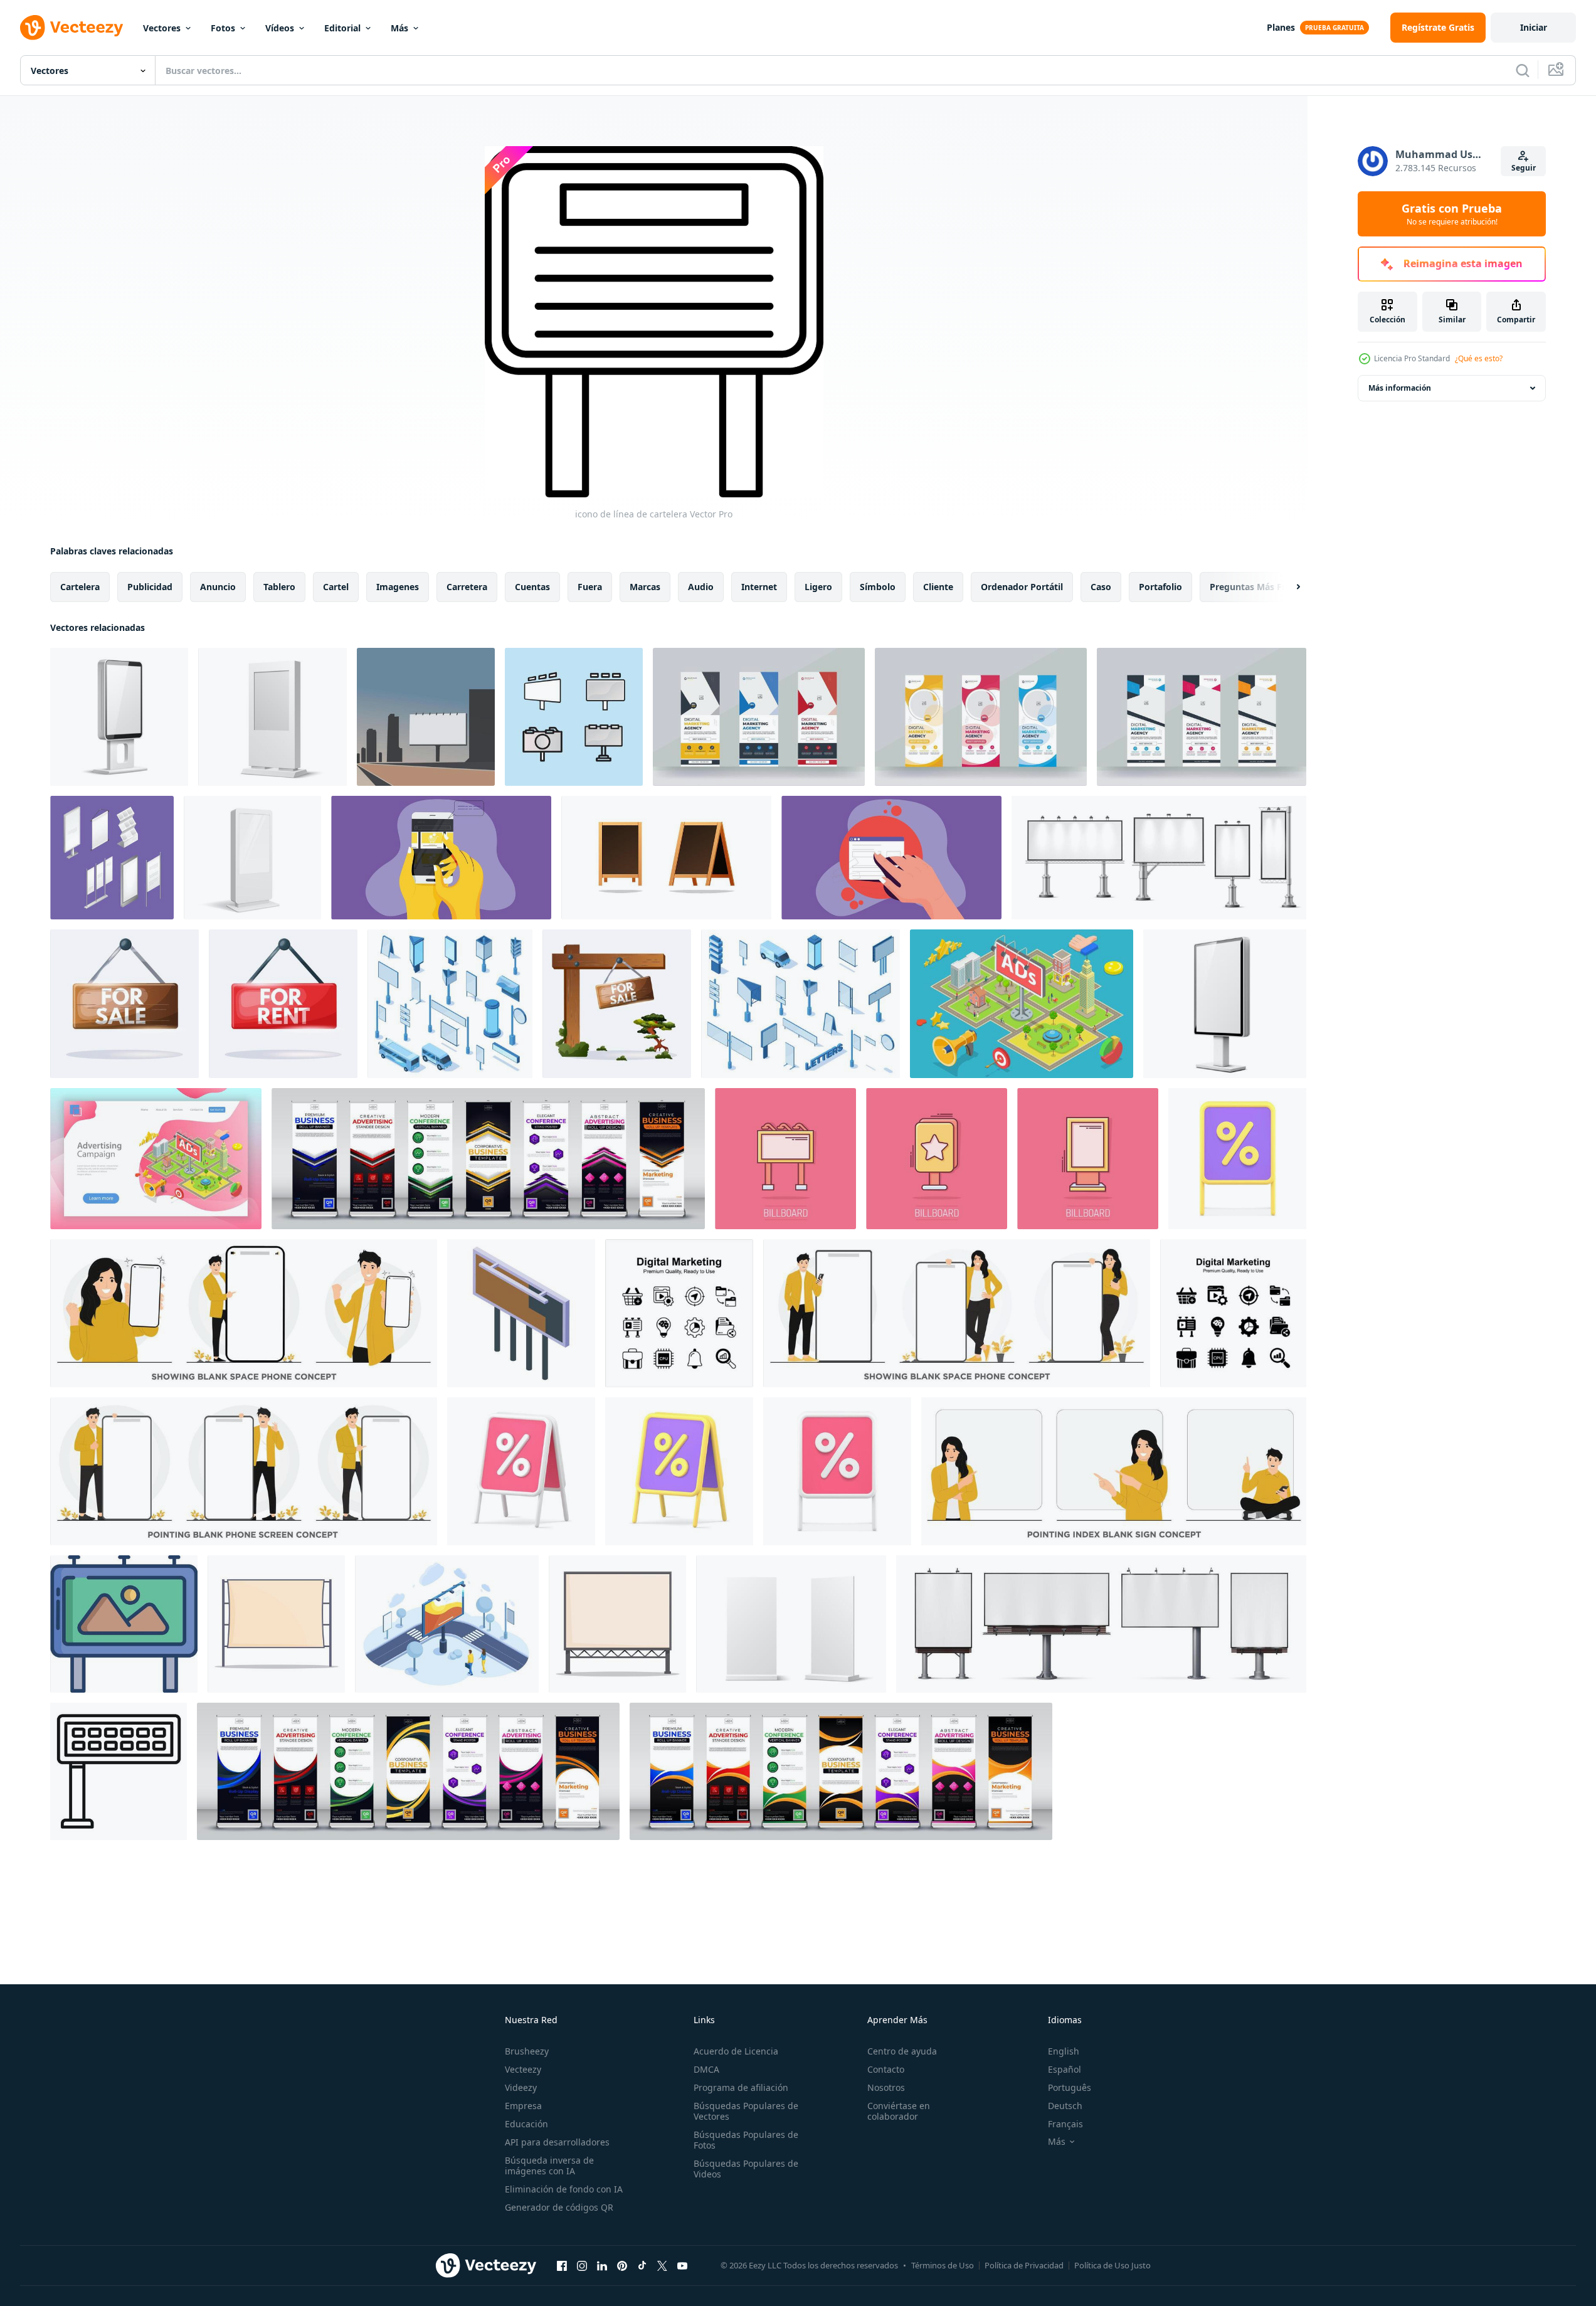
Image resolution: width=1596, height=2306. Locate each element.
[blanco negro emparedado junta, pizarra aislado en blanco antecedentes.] (666, 858)
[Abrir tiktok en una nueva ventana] (642, 2265)
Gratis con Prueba (1452, 214)
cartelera (80, 587)
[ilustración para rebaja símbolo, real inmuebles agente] (124, 1004)
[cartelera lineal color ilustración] (124, 1624)
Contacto (886, 2069)
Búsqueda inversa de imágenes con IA (549, 2166)
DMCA (706, 2069)
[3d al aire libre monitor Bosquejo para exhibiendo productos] (791, 1624)
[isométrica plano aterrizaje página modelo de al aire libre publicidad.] (156, 1159)
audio (701, 587)
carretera (467, 587)
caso (1101, 587)
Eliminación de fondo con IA (564, 2189)
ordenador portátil (1022, 587)
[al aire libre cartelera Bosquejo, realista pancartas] (1101, 1624)
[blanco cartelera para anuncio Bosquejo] (276, 1624)
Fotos (223, 28)
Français (1065, 2124)
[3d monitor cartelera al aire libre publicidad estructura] (119, 717)
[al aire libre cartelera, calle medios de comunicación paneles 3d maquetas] (1159, 858)
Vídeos (280, 28)
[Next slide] (1287, 587)
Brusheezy (527, 2051)
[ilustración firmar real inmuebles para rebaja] (617, 1004)
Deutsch (1065, 2106)
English (1064, 2051)
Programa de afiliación (741, 2087)
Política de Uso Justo (1112, 2265)
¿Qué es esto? (1479, 358)
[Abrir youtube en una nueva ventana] (682, 2265)
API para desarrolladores (557, 2142)
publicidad (150, 587)
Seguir (1524, 168)
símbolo (878, 587)
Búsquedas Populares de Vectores (746, 2111)
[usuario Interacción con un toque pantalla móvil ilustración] (441, 858)
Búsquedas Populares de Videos (746, 2169)
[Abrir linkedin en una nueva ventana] (602, 2265)
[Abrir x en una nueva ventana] (662, 2265)
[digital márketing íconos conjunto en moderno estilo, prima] (679, 1313)
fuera (590, 587)
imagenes (398, 587)
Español (1065, 2069)
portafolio (1160, 587)
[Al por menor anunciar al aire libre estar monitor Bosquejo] (272, 717)
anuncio (218, 587)
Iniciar (1534, 27)
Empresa (523, 2106)
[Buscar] (1523, 70)
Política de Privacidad (1024, 2265)
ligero (818, 587)
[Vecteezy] (71, 28)
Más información (1400, 388)
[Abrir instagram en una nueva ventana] (582, 2265)
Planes (1281, 27)
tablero (279, 587)
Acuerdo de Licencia (736, 2051)
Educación (526, 2124)
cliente (938, 587)
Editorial (342, 28)
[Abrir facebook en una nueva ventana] (562, 2265)
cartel (336, 587)
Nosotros (886, 2087)
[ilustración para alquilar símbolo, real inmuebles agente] (283, 1004)
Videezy (521, 2087)
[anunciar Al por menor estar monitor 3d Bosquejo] (252, 858)
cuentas (532, 587)
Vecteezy (523, 2069)
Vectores (162, 28)
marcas (645, 587)
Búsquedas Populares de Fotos (746, 2140)
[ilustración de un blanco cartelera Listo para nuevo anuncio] (617, 1624)
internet (759, 587)
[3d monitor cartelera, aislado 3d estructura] (1225, 1004)
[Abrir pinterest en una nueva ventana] (622, 2265)
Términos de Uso (943, 2265)
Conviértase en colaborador (899, 2111)
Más (399, 28)
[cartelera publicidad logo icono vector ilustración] (426, 717)
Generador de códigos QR (559, 2207)
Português (1070, 2087)
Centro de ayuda (902, 2051)
